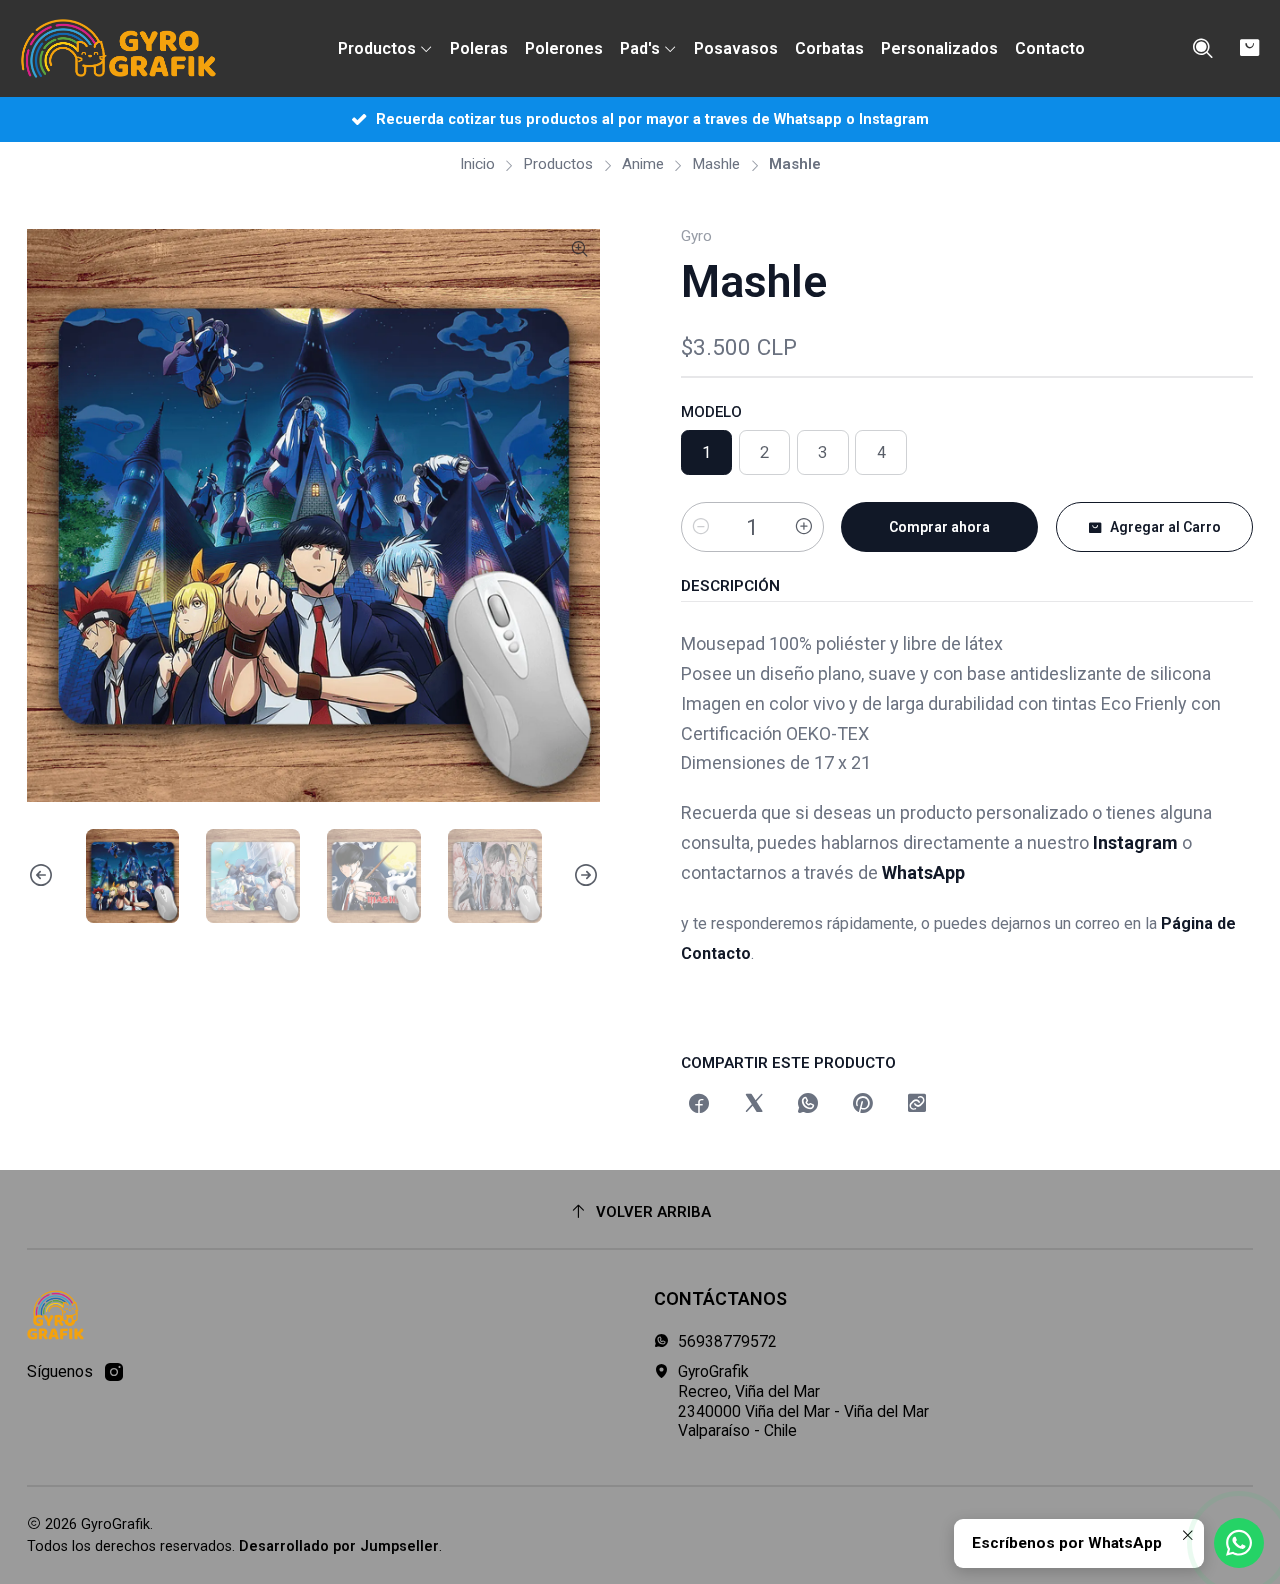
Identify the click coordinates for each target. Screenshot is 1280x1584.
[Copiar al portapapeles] (917, 1105)
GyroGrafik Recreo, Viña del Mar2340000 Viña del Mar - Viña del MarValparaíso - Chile (803, 1401)
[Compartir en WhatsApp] (808, 1105)
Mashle (716, 164)
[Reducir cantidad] (701, 527)
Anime (643, 164)
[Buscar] (1202, 49)
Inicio (477, 164)
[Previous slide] (42, 876)
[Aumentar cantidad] (804, 527)
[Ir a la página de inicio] (118, 49)
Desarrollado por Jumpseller (339, 1546)
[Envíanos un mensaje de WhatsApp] (1239, 1543)
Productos (558, 164)
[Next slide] (585, 876)
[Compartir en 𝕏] (754, 1105)
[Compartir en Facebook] (700, 1105)
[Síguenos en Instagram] (114, 1372)
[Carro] (1249, 48)
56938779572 (727, 1341)
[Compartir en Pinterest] (863, 1105)
